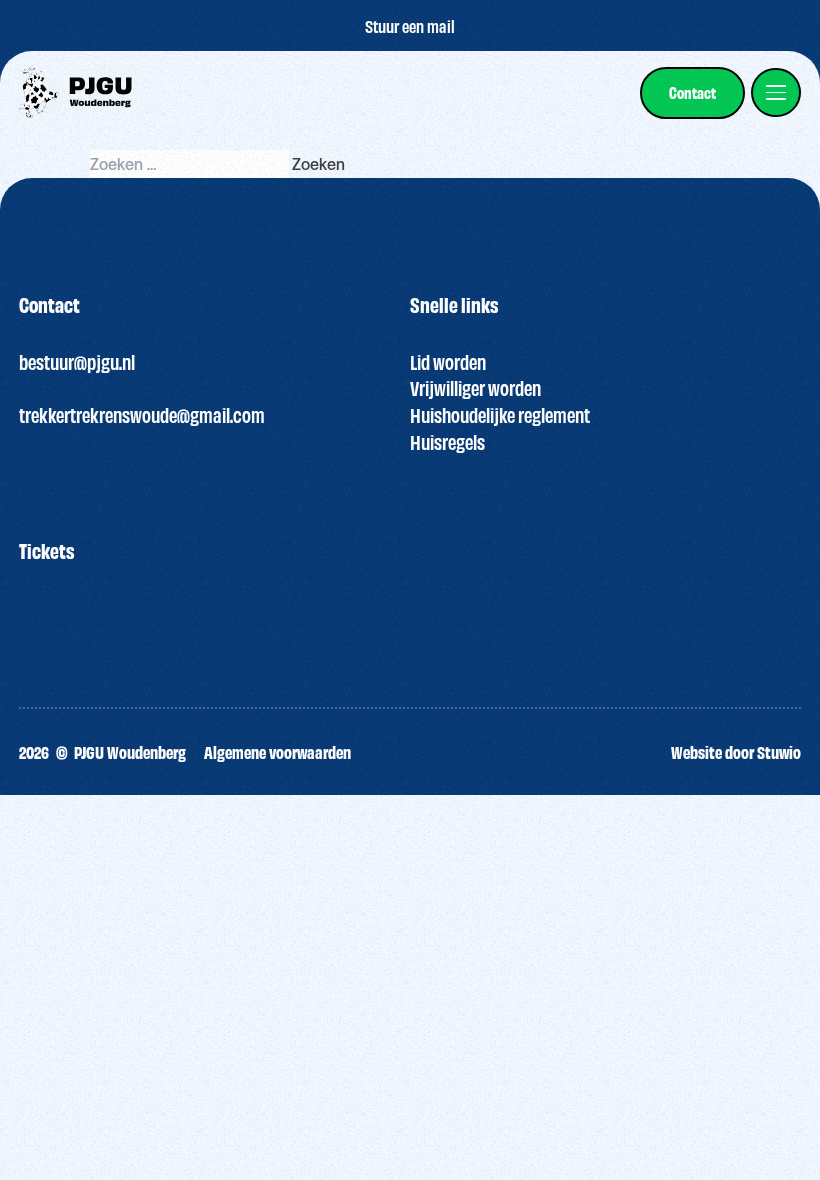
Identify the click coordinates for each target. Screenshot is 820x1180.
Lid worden (448, 361)
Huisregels (447, 441)
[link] (692, 93)
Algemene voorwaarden (277, 751)
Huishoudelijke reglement (500, 414)
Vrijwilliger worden (475, 387)
